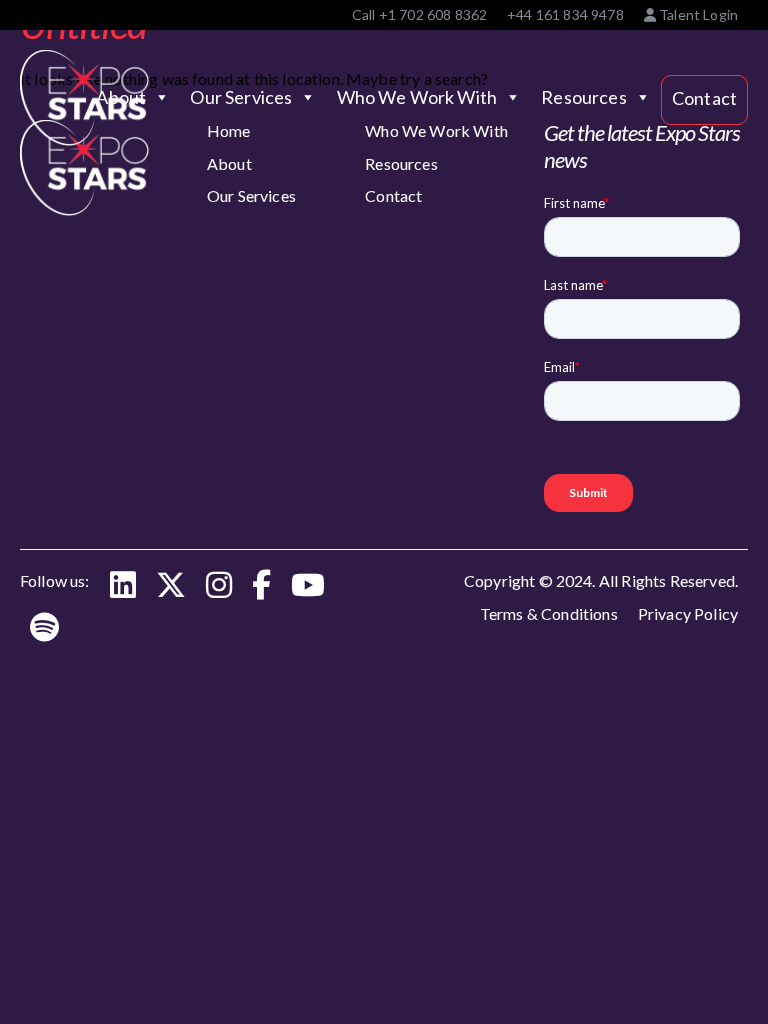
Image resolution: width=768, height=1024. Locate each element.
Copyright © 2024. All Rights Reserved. (601, 580)
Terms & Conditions (549, 613)
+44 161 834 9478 (565, 14)
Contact (704, 98)
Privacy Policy (688, 613)
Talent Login (697, 14)
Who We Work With (417, 97)
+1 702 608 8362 (433, 14)
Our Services (241, 97)
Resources (583, 97)
